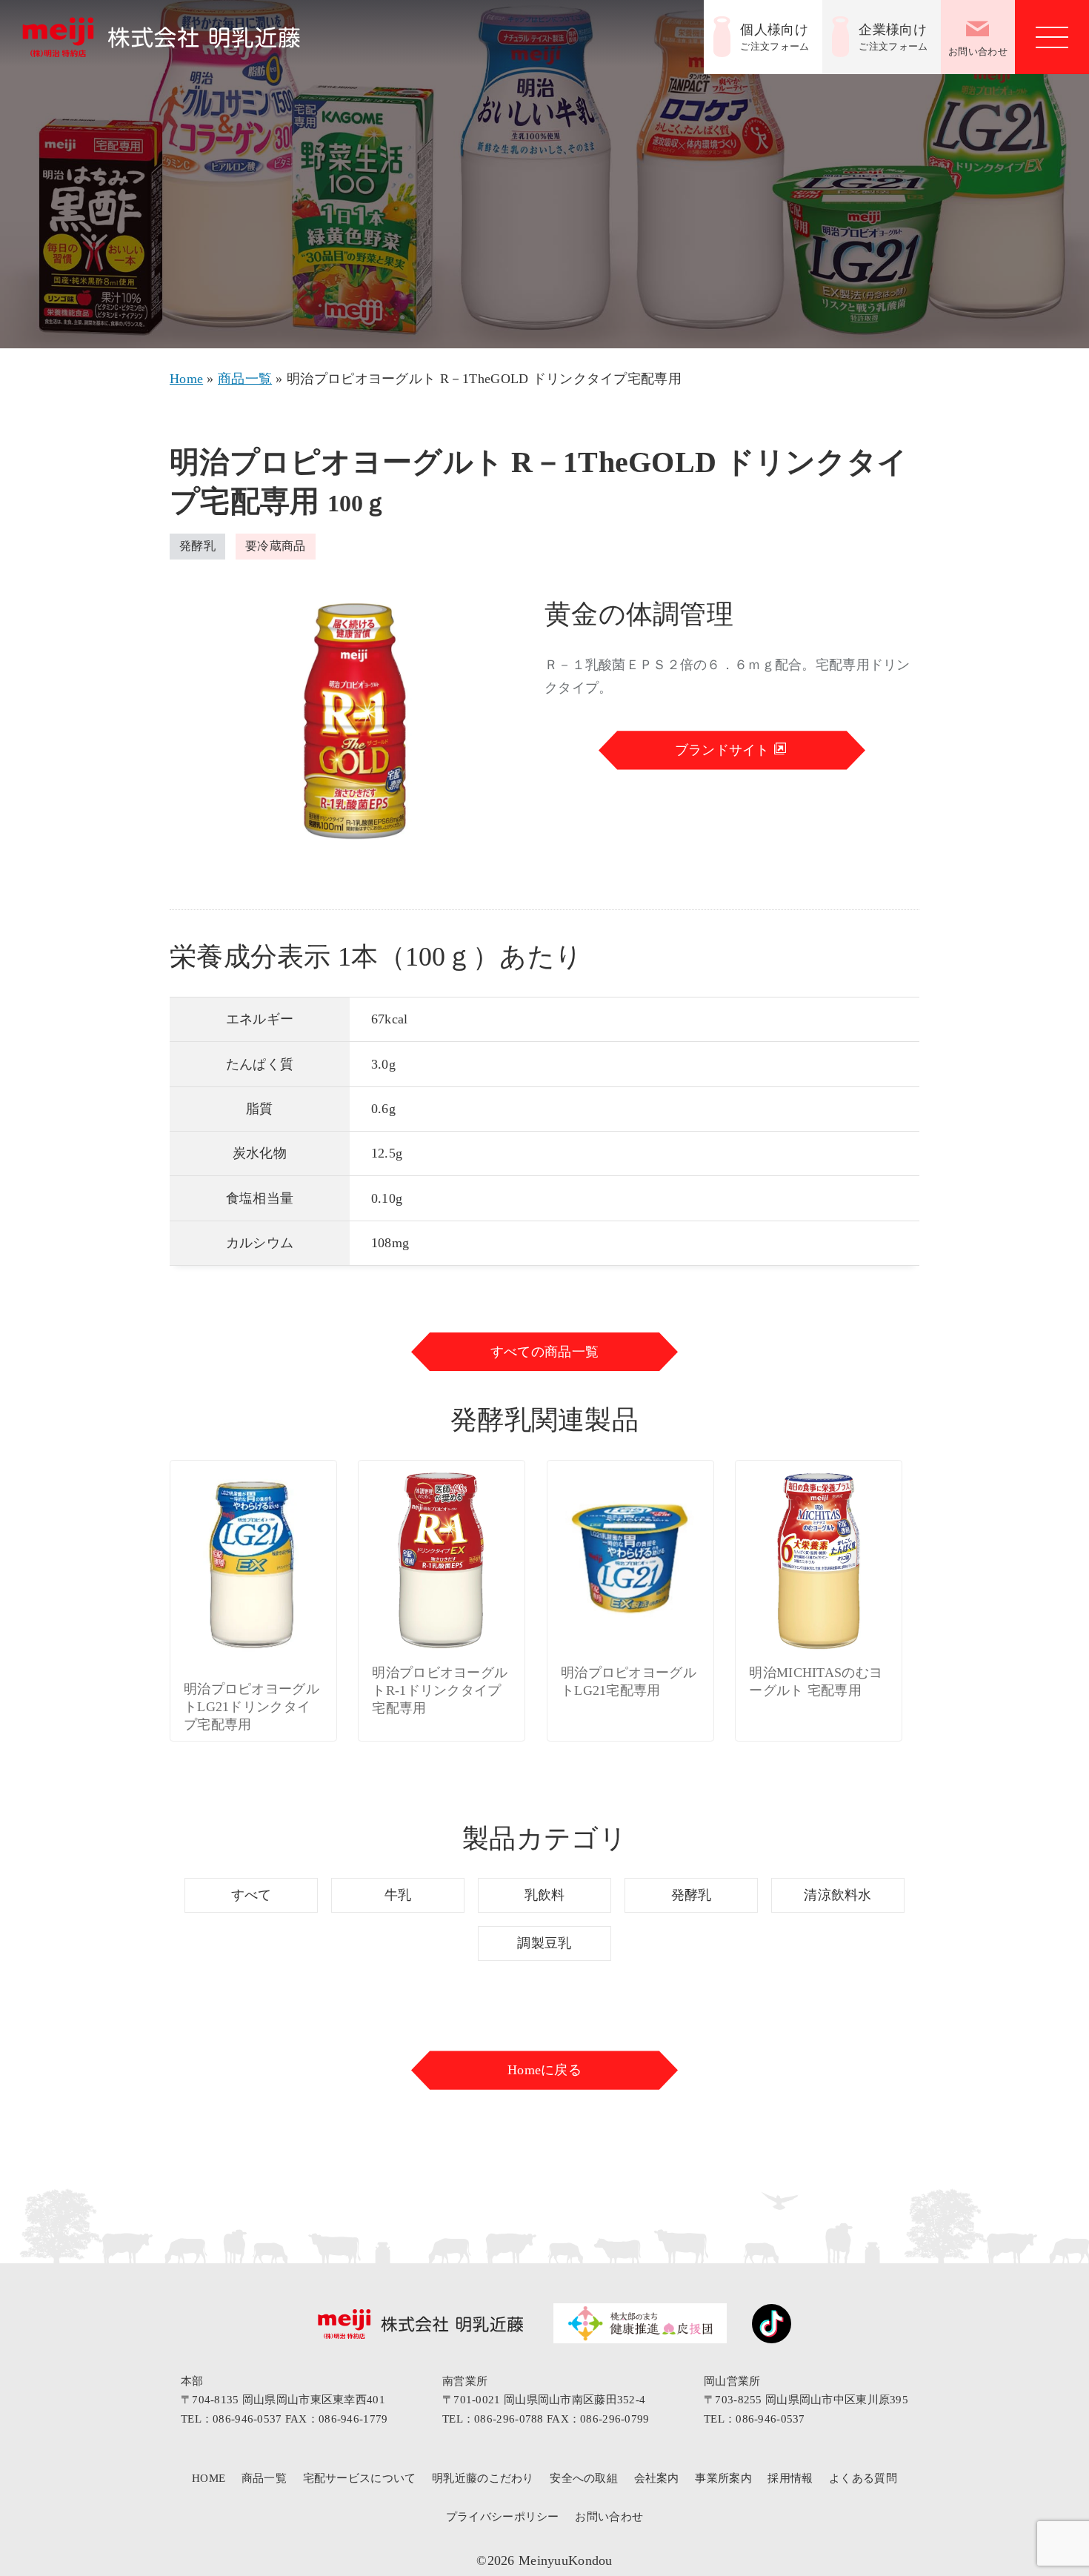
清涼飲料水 (837, 1895)
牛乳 (398, 1895)
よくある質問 (863, 2478)
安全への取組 (584, 2478)
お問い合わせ (978, 52)
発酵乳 (692, 1895)
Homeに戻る (544, 2070)
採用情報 (790, 2478)
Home (186, 379)
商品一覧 (245, 379)
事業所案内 (723, 2478)
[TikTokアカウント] (764, 2327)
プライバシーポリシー (503, 2517)
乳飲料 (545, 1895)
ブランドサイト (724, 750)
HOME (209, 2478)
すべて (252, 1895)
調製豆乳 (544, 1943)
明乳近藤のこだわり (483, 2478)
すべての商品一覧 (544, 1352)
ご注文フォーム (775, 37)
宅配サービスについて (360, 2478)
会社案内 (657, 2478)
